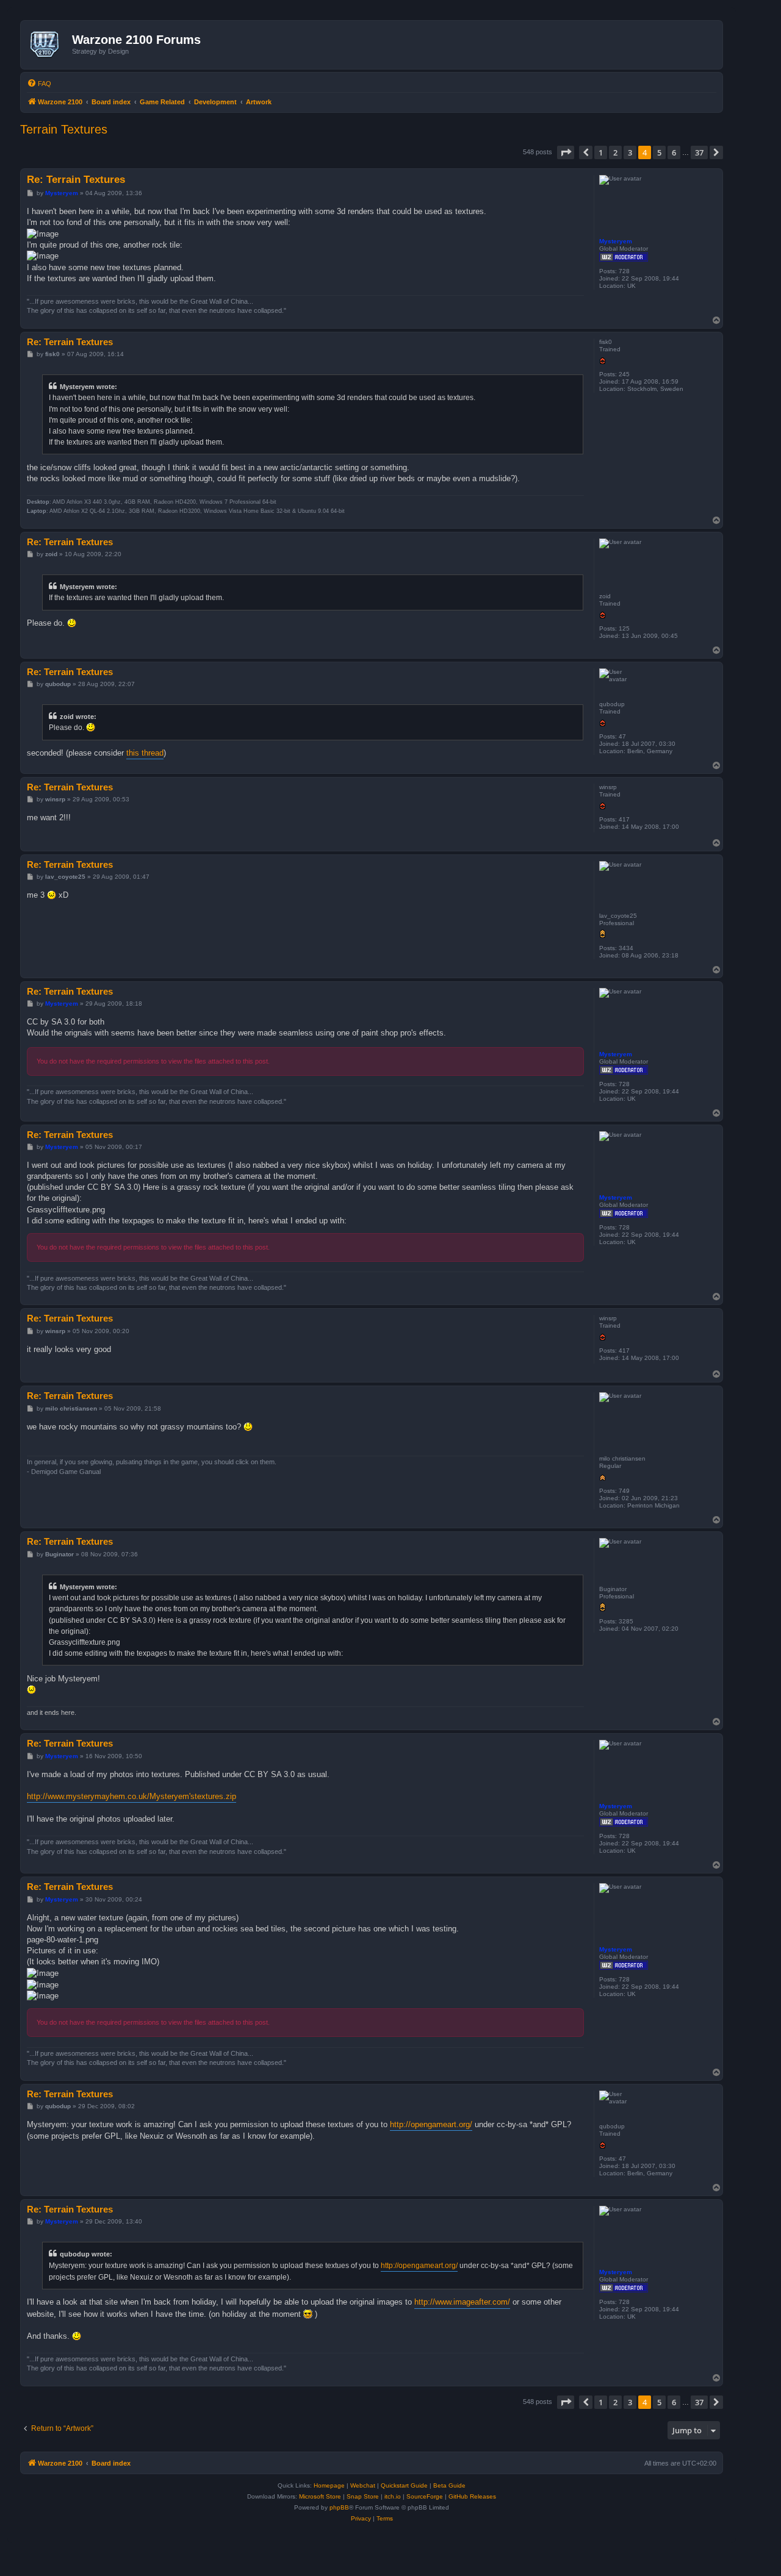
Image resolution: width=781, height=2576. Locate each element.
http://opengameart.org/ (431, 2124)
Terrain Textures (64, 129)
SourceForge (425, 2496)
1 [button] (601, 152)
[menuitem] (39, 84)
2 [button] (615, 152)
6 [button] (674, 152)
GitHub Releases (472, 2496)
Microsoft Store (320, 2496)
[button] (566, 152)
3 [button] (630, 152)
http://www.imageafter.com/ (462, 2302)
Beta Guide (449, 2485)
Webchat (363, 2485)
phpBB (339, 2507)
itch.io (393, 2496)
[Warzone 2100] (48, 45)
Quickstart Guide (404, 2485)
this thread (145, 753)
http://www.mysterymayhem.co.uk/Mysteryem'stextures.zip (131, 1796)
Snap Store (363, 2496)
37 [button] (699, 152)
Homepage (329, 2485)
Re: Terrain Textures (76, 180)
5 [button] (659, 152)
